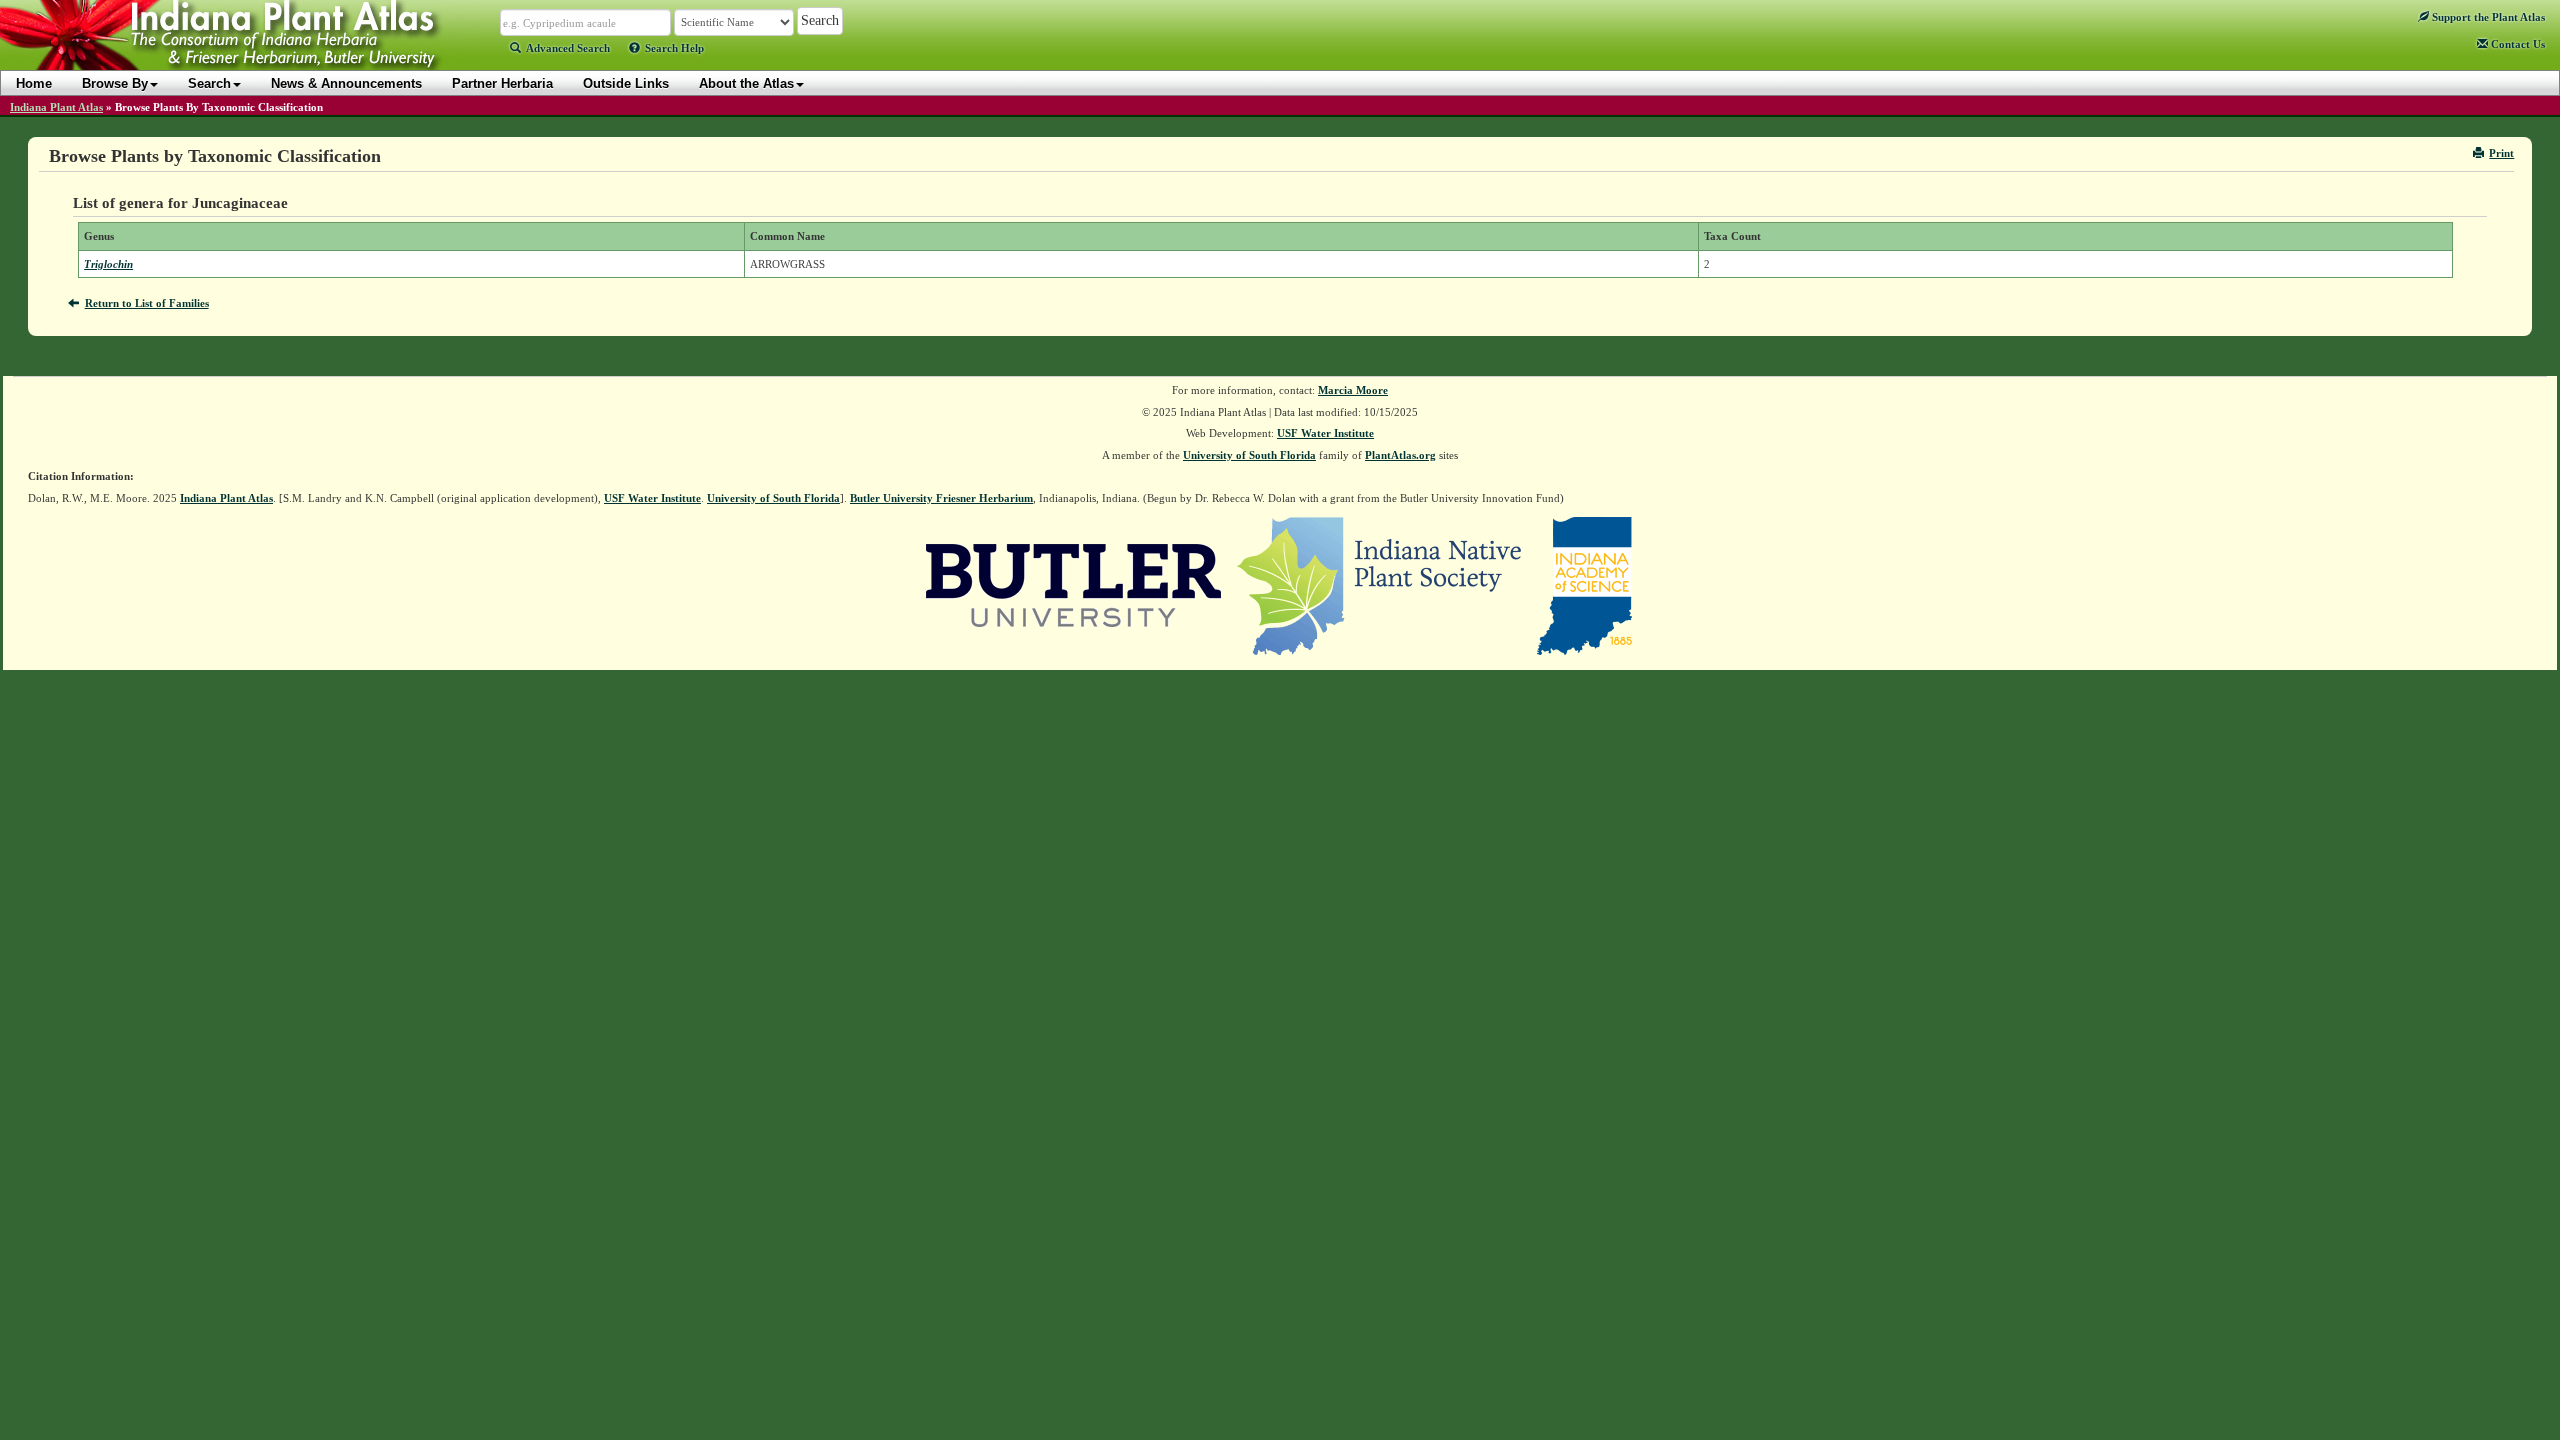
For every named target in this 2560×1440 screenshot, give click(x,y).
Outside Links (626, 83)
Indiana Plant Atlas (56, 107)
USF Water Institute (1325, 433)
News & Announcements (346, 83)
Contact (2516, 44)
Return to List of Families (147, 303)
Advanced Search (568, 48)
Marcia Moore (1353, 390)
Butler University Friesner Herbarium (941, 498)
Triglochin (108, 264)
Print (2501, 153)
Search (209, 83)
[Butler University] (1074, 585)
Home (34, 83)
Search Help (674, 48)
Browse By (115, 83)
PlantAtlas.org (1400, 455)
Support (2487, 17)
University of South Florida (1249, 455)
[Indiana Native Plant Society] (1380, 585)
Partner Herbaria (502, 83)
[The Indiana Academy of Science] (1584, 585)
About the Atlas (746, 83)
